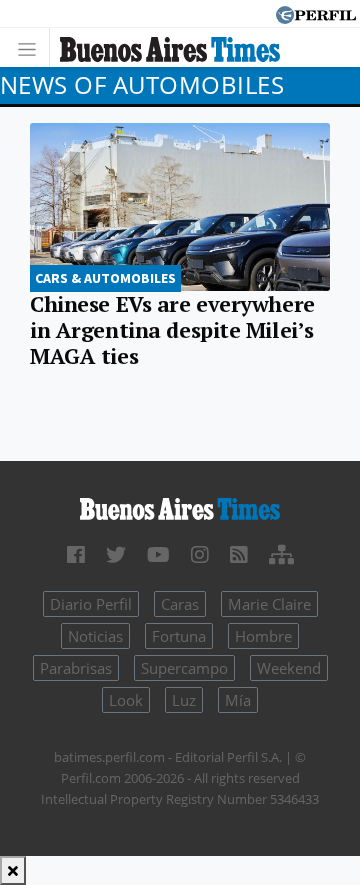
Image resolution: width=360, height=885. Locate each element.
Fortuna (179, 636)
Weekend (289, 668)
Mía (238, 700)
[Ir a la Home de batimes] (180, 507)
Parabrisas (76, 668)
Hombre (263, 636)
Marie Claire (269, 604)
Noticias (95, 636)
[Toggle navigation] (32, 47)
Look (126, 700)
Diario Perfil (91, 604)
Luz (184, 700)
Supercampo (184, 668)
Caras (180, 604)
